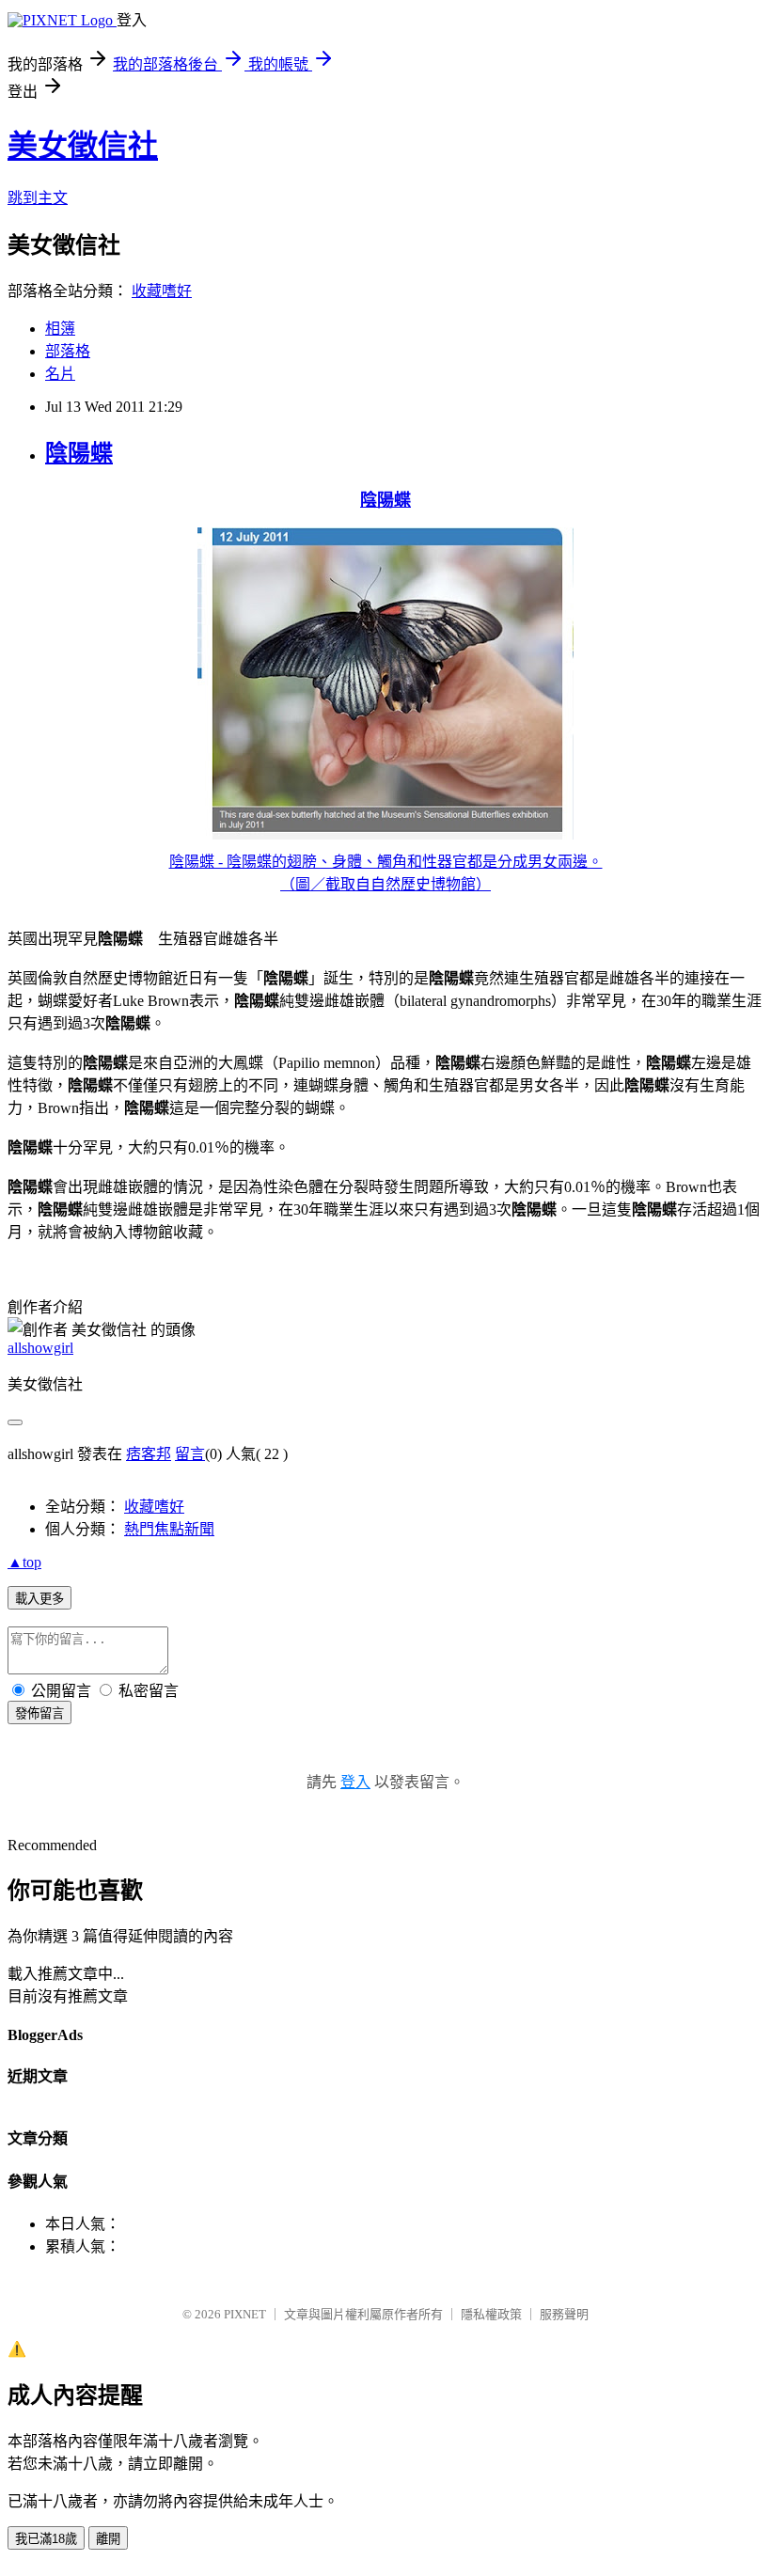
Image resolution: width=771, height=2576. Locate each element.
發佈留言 (39, 1713)
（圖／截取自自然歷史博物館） (385, 884)
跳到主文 (38, 198)
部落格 (68, 351)
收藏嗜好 (162, 291)
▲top (24, 1562)
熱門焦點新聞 (169, 1529)
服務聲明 (564, 2314)
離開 (108, 2539)
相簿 (60, 329)
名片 (60, 374)
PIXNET (245, 2314)
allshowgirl (40, 1348)
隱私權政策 (491, 2314)
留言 (190, 1454)
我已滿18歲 (46, 2539)
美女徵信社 (83, 146)
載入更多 (39, 1599)
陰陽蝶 (79, 453)
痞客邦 (149, 1454)
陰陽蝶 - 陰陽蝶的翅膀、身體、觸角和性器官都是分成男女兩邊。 (386, 862)
